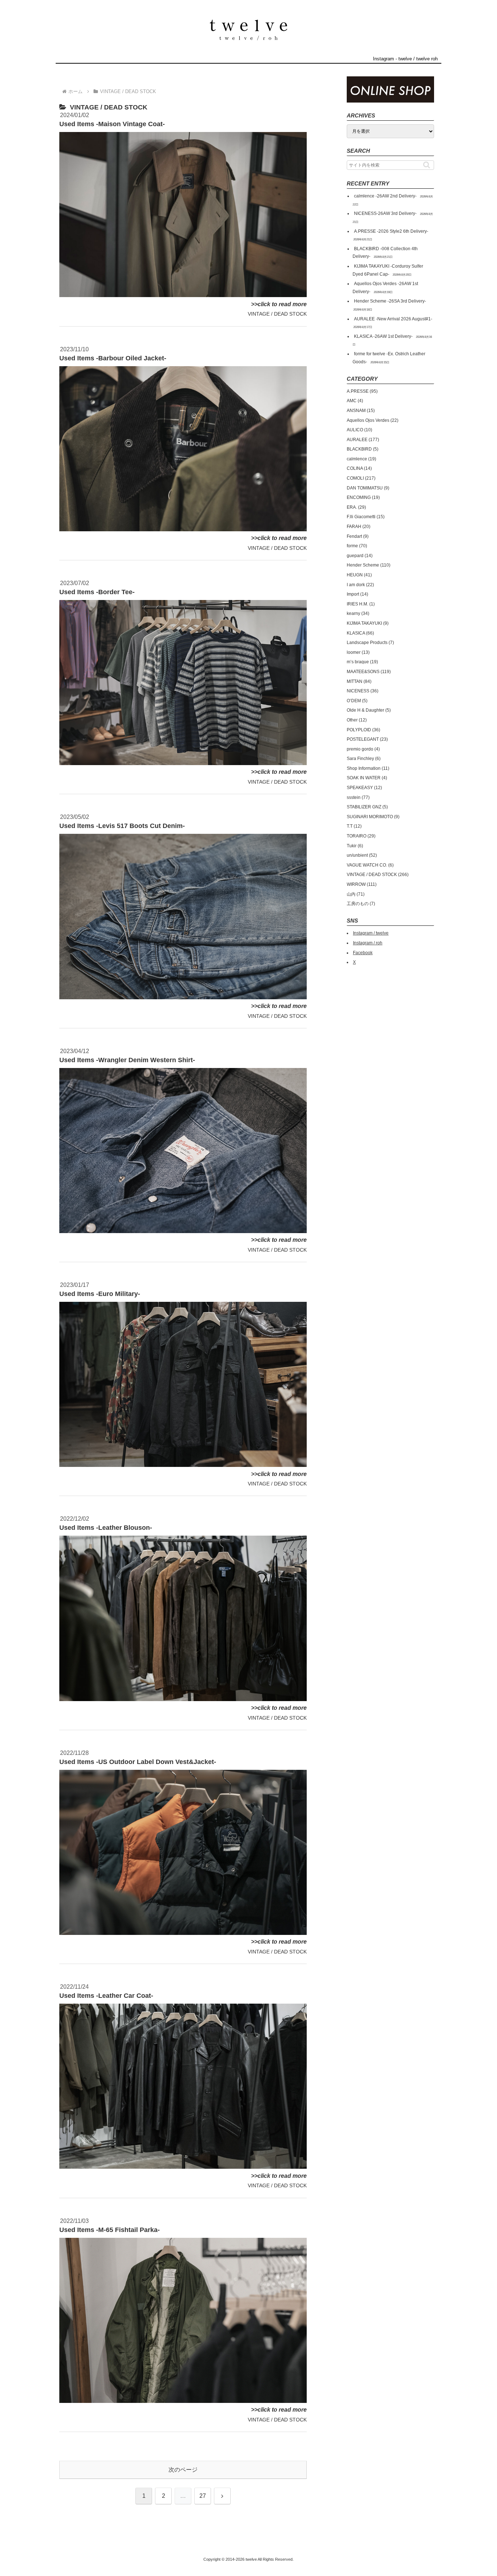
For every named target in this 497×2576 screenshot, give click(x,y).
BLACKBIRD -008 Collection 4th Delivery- (385, 253)
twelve (405, 59)
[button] (427, 165)
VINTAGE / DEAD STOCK (277, 314)
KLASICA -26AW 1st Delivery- (383, 336)
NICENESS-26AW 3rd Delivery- (385, 213)
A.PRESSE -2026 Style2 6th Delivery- (391, 231)
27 (203, 2496)
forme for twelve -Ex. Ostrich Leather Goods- (389, 358)
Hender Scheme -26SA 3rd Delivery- (390, 301)
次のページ (183, 2470)
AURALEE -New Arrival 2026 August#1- (393, 319)
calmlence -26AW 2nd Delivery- (385, 196)
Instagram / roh (368, 943)
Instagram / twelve (371, 933)
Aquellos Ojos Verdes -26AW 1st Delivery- (385, 288)
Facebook (363, 953)
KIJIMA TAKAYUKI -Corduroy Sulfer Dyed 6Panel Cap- (388, 270)
